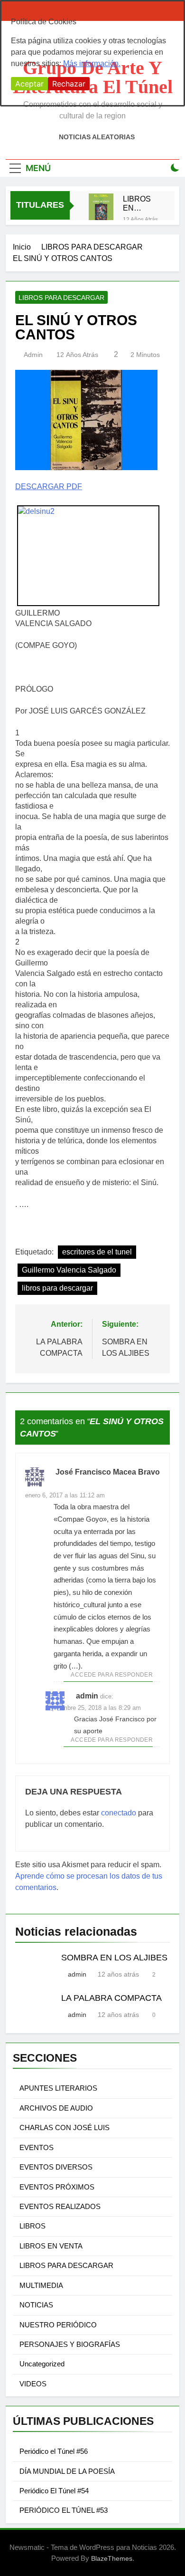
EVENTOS (37, 2147)
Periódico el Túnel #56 (54, 2451)
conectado (119, 1813)
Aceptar (29, 84)
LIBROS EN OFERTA (138, 203)
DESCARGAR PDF (49, 487)
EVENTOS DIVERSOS (56, 2167)
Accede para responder (112, 1675)
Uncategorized (42, 2364)
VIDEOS (33, 2384)
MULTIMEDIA (41, 2285)
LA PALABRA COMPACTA (111, 1998)
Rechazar (69, 84)
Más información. (92, 63)
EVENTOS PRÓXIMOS (57, 2187)
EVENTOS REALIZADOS (60, 2206)
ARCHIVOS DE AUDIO (56, 2108)
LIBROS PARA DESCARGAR (61, 298)
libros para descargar (57, 1288)
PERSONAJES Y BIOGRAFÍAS (70, 2344)
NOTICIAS (36, 2305)
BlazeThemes (112, 2558)
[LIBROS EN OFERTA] (101, 212)
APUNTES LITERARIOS (58, 2088)
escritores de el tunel (97, 1252)
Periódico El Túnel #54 (54, 2491)
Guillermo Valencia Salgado (69, 1270)
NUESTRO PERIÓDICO (58, 2325)
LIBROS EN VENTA (51, 2246)
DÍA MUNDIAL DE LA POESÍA (67, 2471)
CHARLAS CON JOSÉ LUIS (65, 2127)
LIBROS (32, 2226)
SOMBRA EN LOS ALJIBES (114, 1958)
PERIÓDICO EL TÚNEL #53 (64, 2510)
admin (33, 355)
